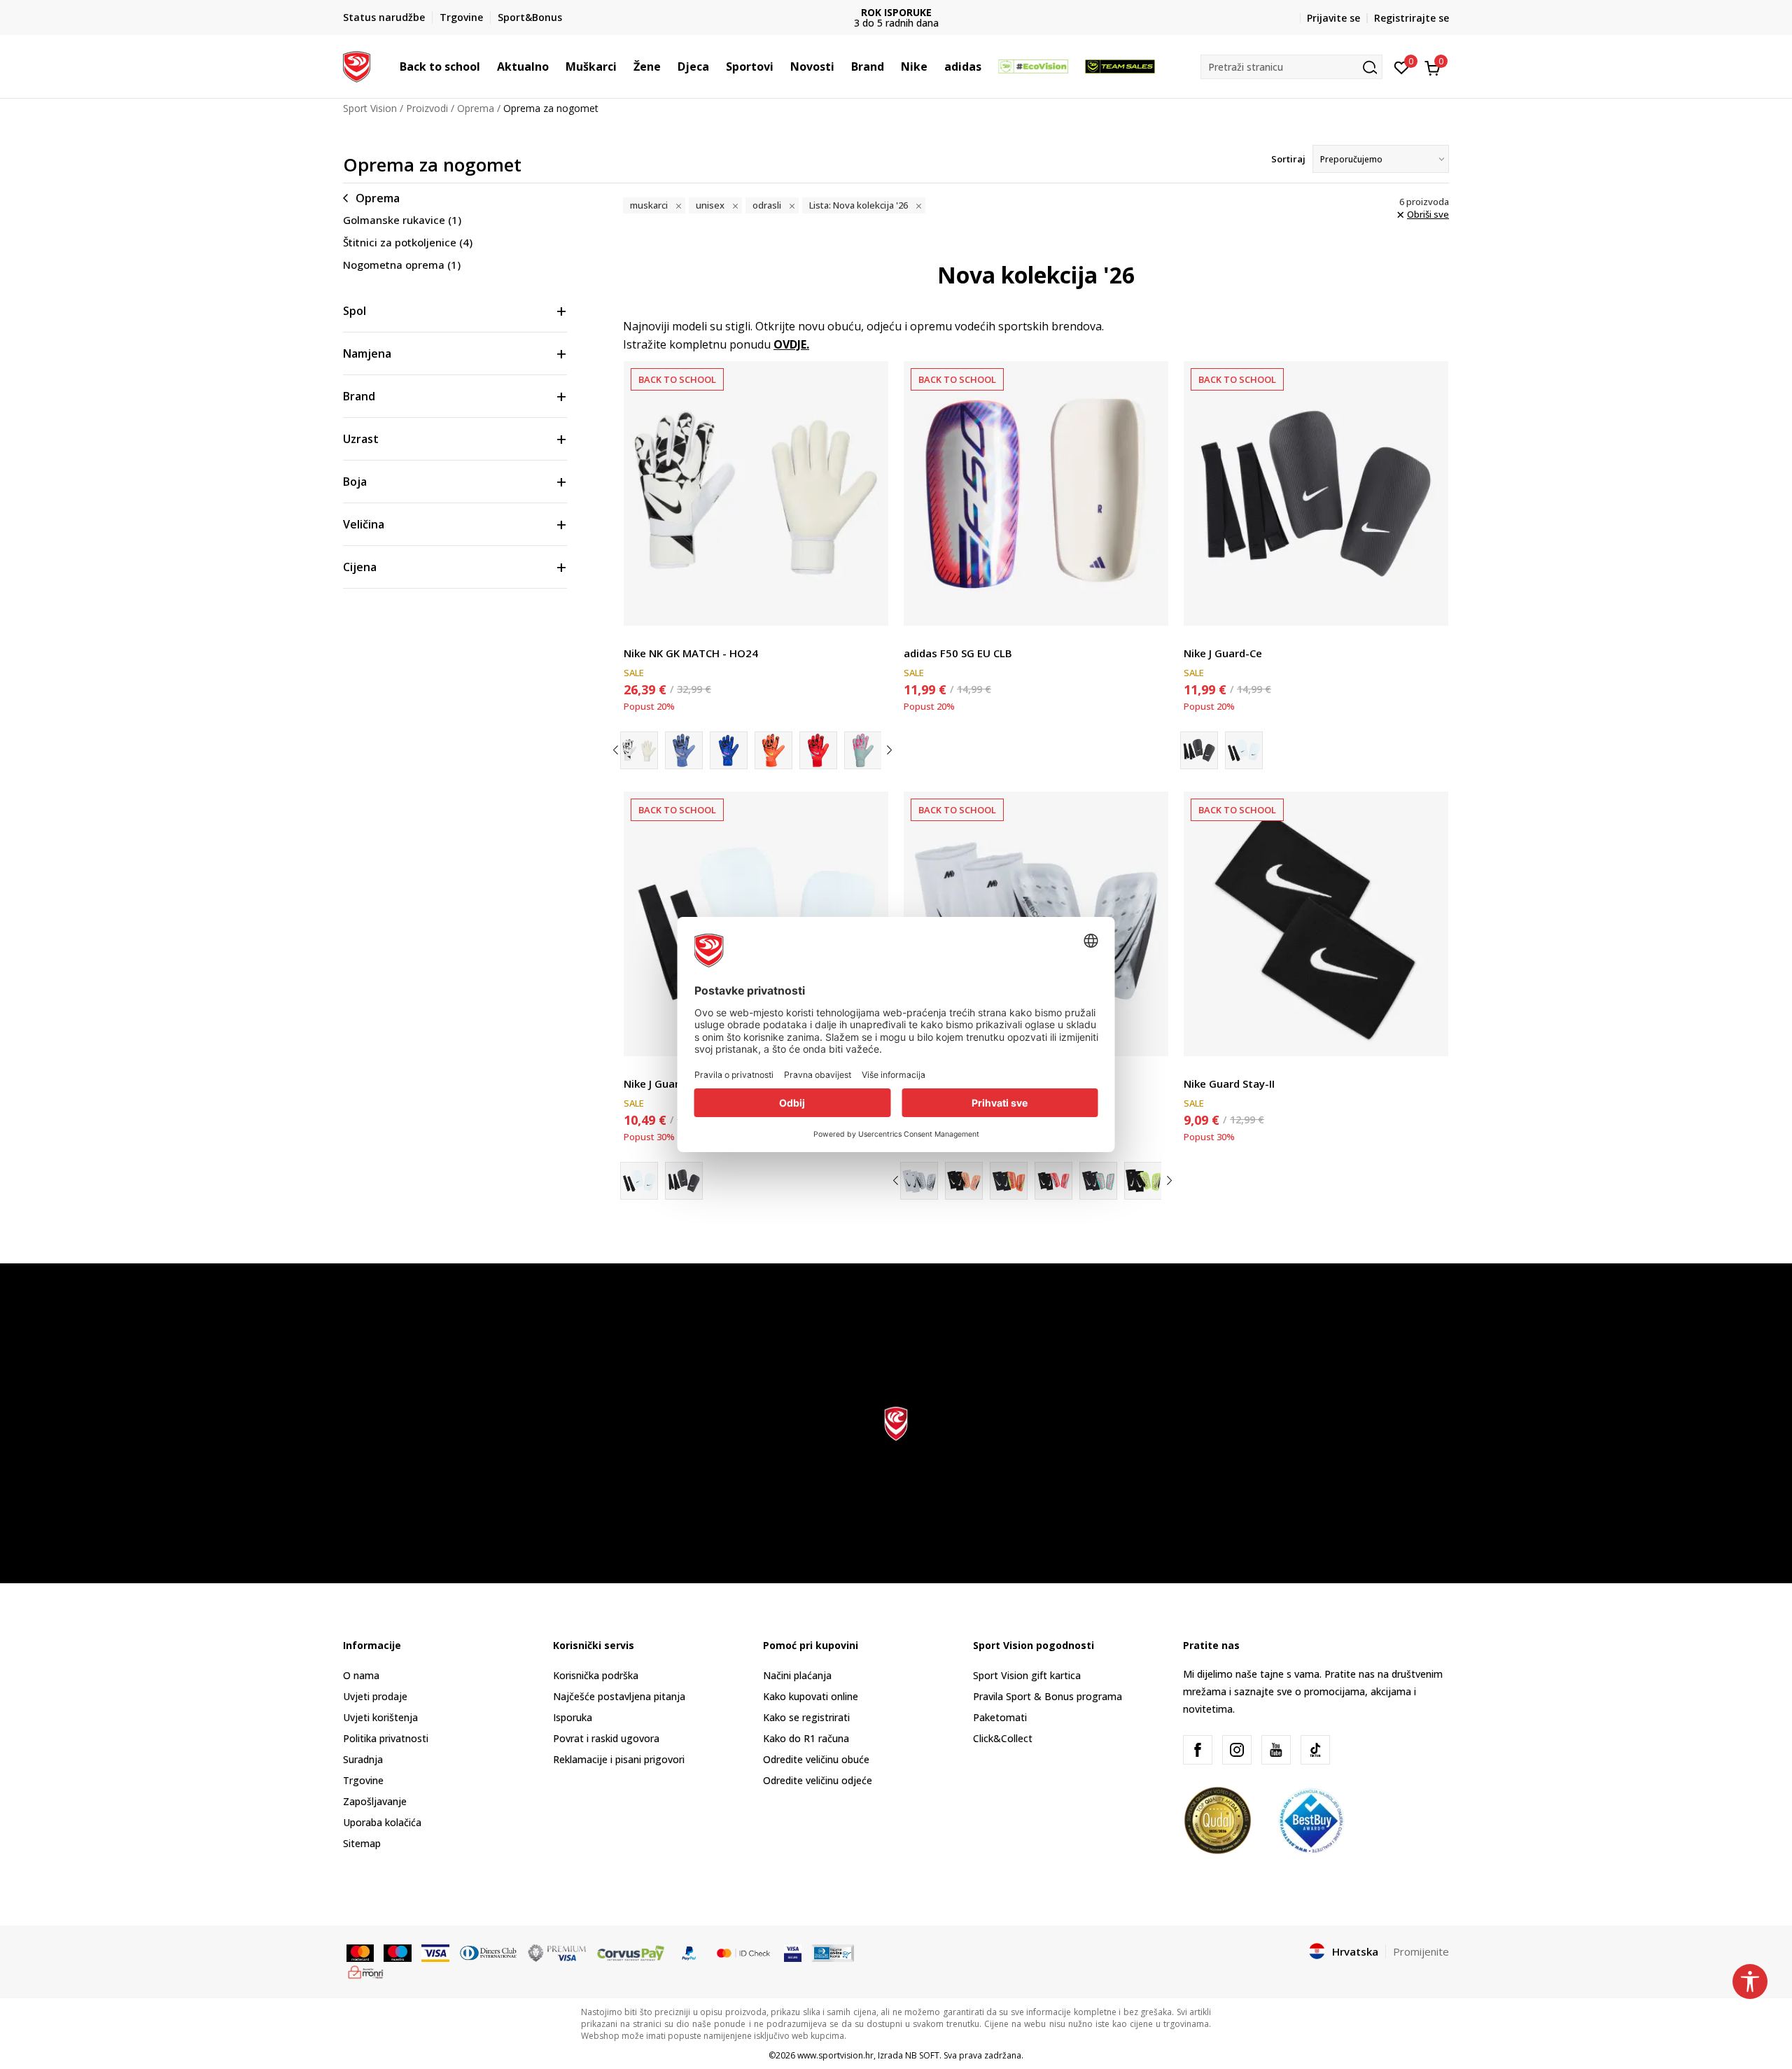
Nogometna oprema (402, 265)
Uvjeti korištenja (380, 1717)
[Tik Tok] (1315, 1750)
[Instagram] (1237, 1750)
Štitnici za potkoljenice (408, 242)
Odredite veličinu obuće (816, 1759)
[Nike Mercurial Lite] (1009, 1181)
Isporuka (573, 1717)
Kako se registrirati (806, 1717)
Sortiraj (1288, 159)
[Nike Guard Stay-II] (1316, 924)
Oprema (476, 108)
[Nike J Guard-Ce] (1316, 493)
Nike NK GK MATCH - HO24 (691, 653)
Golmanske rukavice (402, 220)
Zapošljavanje (375, 1801)
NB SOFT (922, 2055)
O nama (361, 1675)
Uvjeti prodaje (375, 1696)
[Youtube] (1276, 1750)
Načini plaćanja (797, 1675)
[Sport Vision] (357, 65)
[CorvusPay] (631, 1952)
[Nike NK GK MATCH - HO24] (756, 493)
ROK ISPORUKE (896, 12)
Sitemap (362, 1843)
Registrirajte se (1412, 18)
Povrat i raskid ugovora (606, 1738)
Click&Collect (1003, 1738)
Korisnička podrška (596, 1675)
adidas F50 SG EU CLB (958, 653)
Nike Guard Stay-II (1229, 1083)
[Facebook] (1198, 1750)
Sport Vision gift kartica (1027, 1675)
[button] (487, 66)
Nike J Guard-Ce (1223, 653)
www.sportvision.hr (835, 2055)
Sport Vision (370, 108)
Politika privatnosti (386, 1738)
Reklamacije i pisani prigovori (619, 1759)
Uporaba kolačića (382, 1822)
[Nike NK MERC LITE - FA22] (964, 1181)
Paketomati (1000, 1717)
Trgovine (363, 1780)
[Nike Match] (729, 750)
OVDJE (790, 344)
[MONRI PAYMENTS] (366, 1971)
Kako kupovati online (811, 1696)
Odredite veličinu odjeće (818, 1780)
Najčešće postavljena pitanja (619, 1696)
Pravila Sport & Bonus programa (1048, 1696)
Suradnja (363, 1759)
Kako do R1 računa (806, 1738)
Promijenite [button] (1421, 1951)
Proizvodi (427, 108)
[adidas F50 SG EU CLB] (1036, 493)
